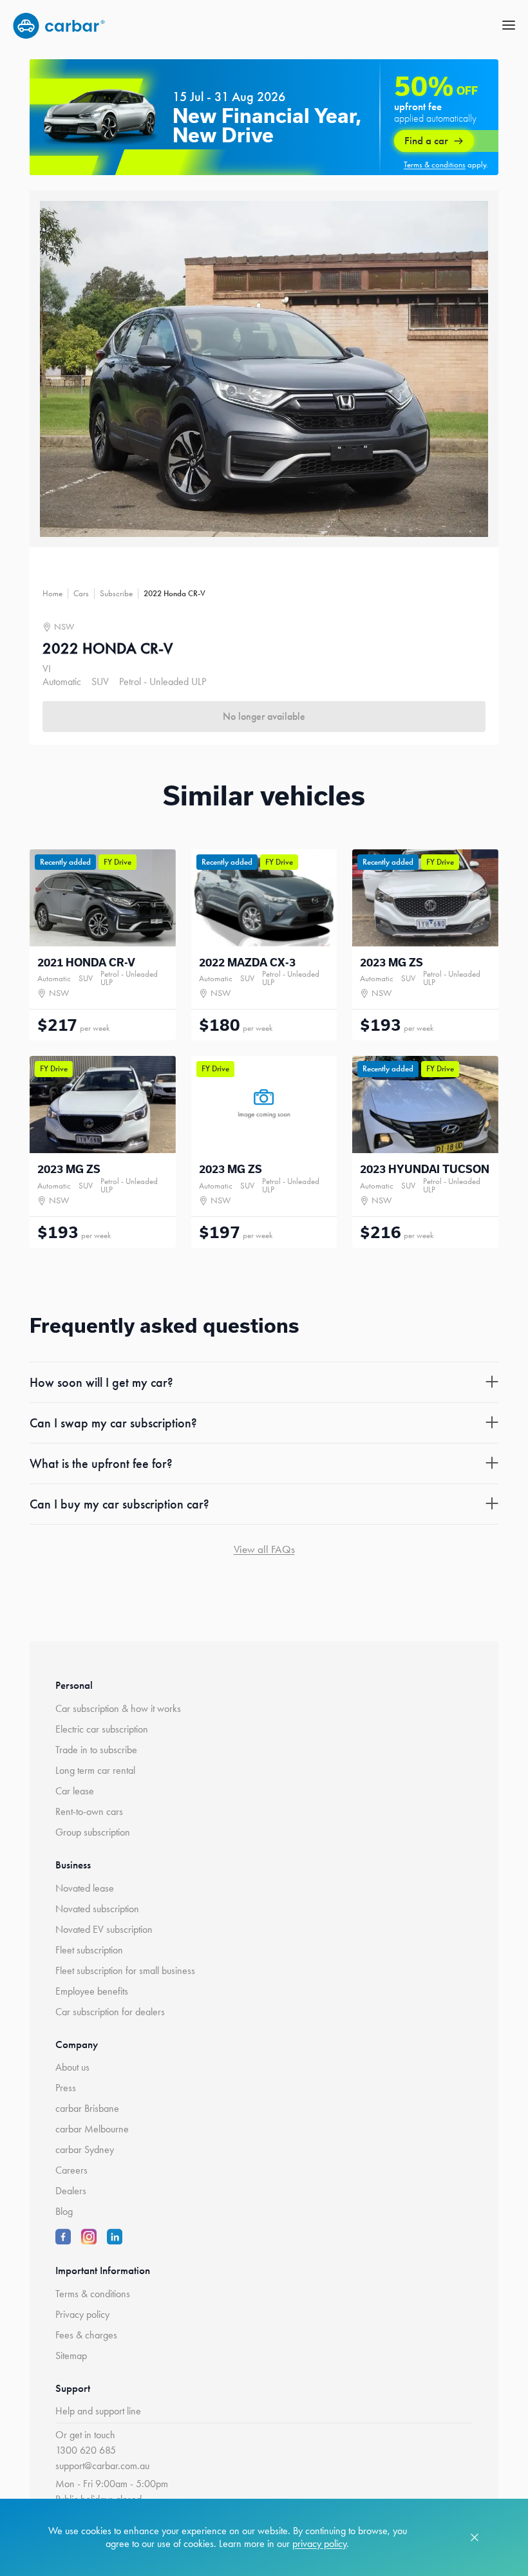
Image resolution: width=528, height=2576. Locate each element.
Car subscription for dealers (110, 2012)
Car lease (75, 1791)
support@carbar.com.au (102, 2466)
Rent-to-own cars (89, 1811)
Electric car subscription (102, 1729)
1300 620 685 (86, 2450)
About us (72, 2067)
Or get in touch (85, 2435)
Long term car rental (95, 1770)
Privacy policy (82, 2314)
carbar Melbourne (92, 2129)
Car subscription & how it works (118, 1708)
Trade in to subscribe (96, 1750)
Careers (71, 2170)
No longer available (264, 716)
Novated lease (85, 1888)
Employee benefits (92, 1991)
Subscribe (116, 593)
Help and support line (98, 2411)
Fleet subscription (89, 1950)
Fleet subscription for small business (125, 1970)
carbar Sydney (85, 2149)
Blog (64, 2211)
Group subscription (93, 1832)
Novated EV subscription (104, 1929)
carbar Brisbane (87, 2108)
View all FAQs (264, 1549)
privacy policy (319, 2543)
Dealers (71, 2191)
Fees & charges (86, 2335)
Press (66, 2088)
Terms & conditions (93, 2294)
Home (52, 593)
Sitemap (71, 2355)
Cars (81, 593)
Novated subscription (97, 1909)
